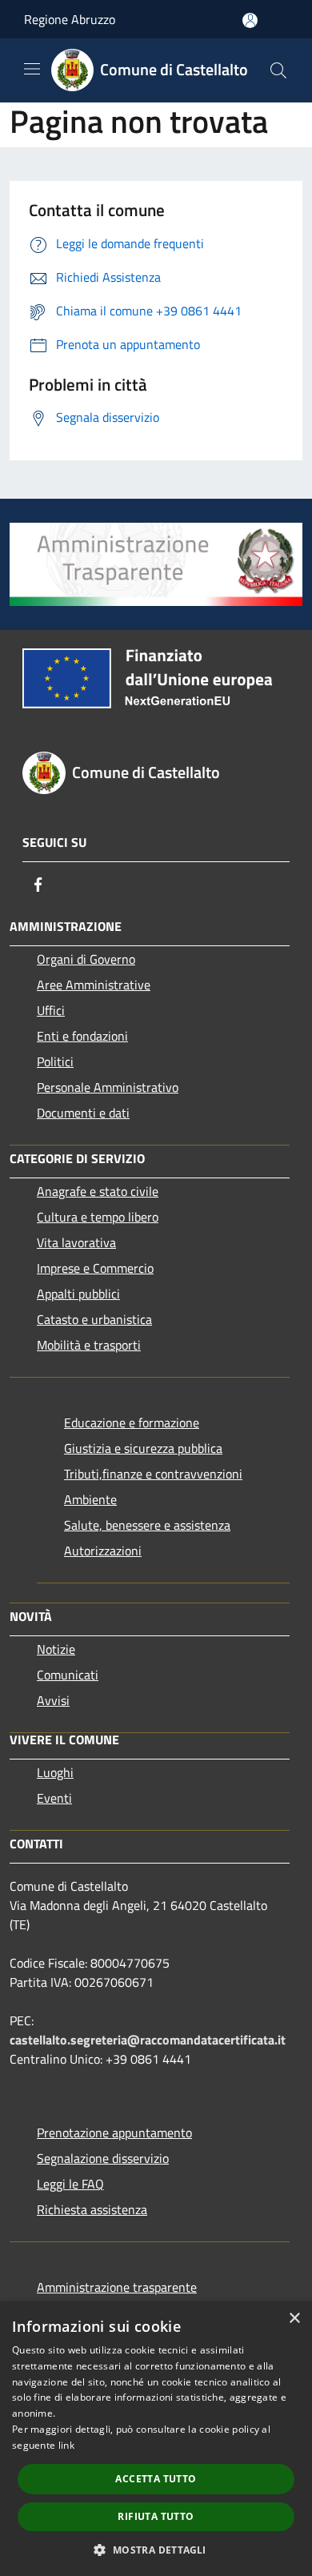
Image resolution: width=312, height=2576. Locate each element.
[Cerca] (278, 70)
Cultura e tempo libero (98, 1217)
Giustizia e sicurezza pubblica (143, 1448)
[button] (156, 2550)
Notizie (56, 1649)
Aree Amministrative (94, 985)
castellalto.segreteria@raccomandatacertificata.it (148, 2040)
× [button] (294, 2319)
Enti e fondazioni (82, 1036)
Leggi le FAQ (70, 2184)
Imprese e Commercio (95, 1268)
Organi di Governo (86, 959)
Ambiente (90, 1499)
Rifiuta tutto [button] (156, 2516)
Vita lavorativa (76, 1242)
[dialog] (156, 2439)
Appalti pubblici (78, 1294)
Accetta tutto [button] (156, 2479)
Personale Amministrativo (108, 1087)
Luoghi (55, 1772)
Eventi (54, 1798)
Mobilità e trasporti (89, 1345)
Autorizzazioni (103, 1551)
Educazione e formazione (132, 1422)
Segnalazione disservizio (103, 2158)
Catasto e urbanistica (94, 1319)
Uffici (51, 1010)
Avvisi (53, 1700)
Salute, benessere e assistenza (147, 1525)
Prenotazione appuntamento (114, 2133)
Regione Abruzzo (70, 19)
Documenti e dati (83, 1113)
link (66, 2445)
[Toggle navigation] (32, 69)
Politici (55, 1061)
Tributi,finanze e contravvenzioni (153, 1474)
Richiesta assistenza (92, 2209)
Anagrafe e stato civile (98, 1191)
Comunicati (68, 1675)
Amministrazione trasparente (117, 2287)
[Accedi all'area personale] (250, 20)
